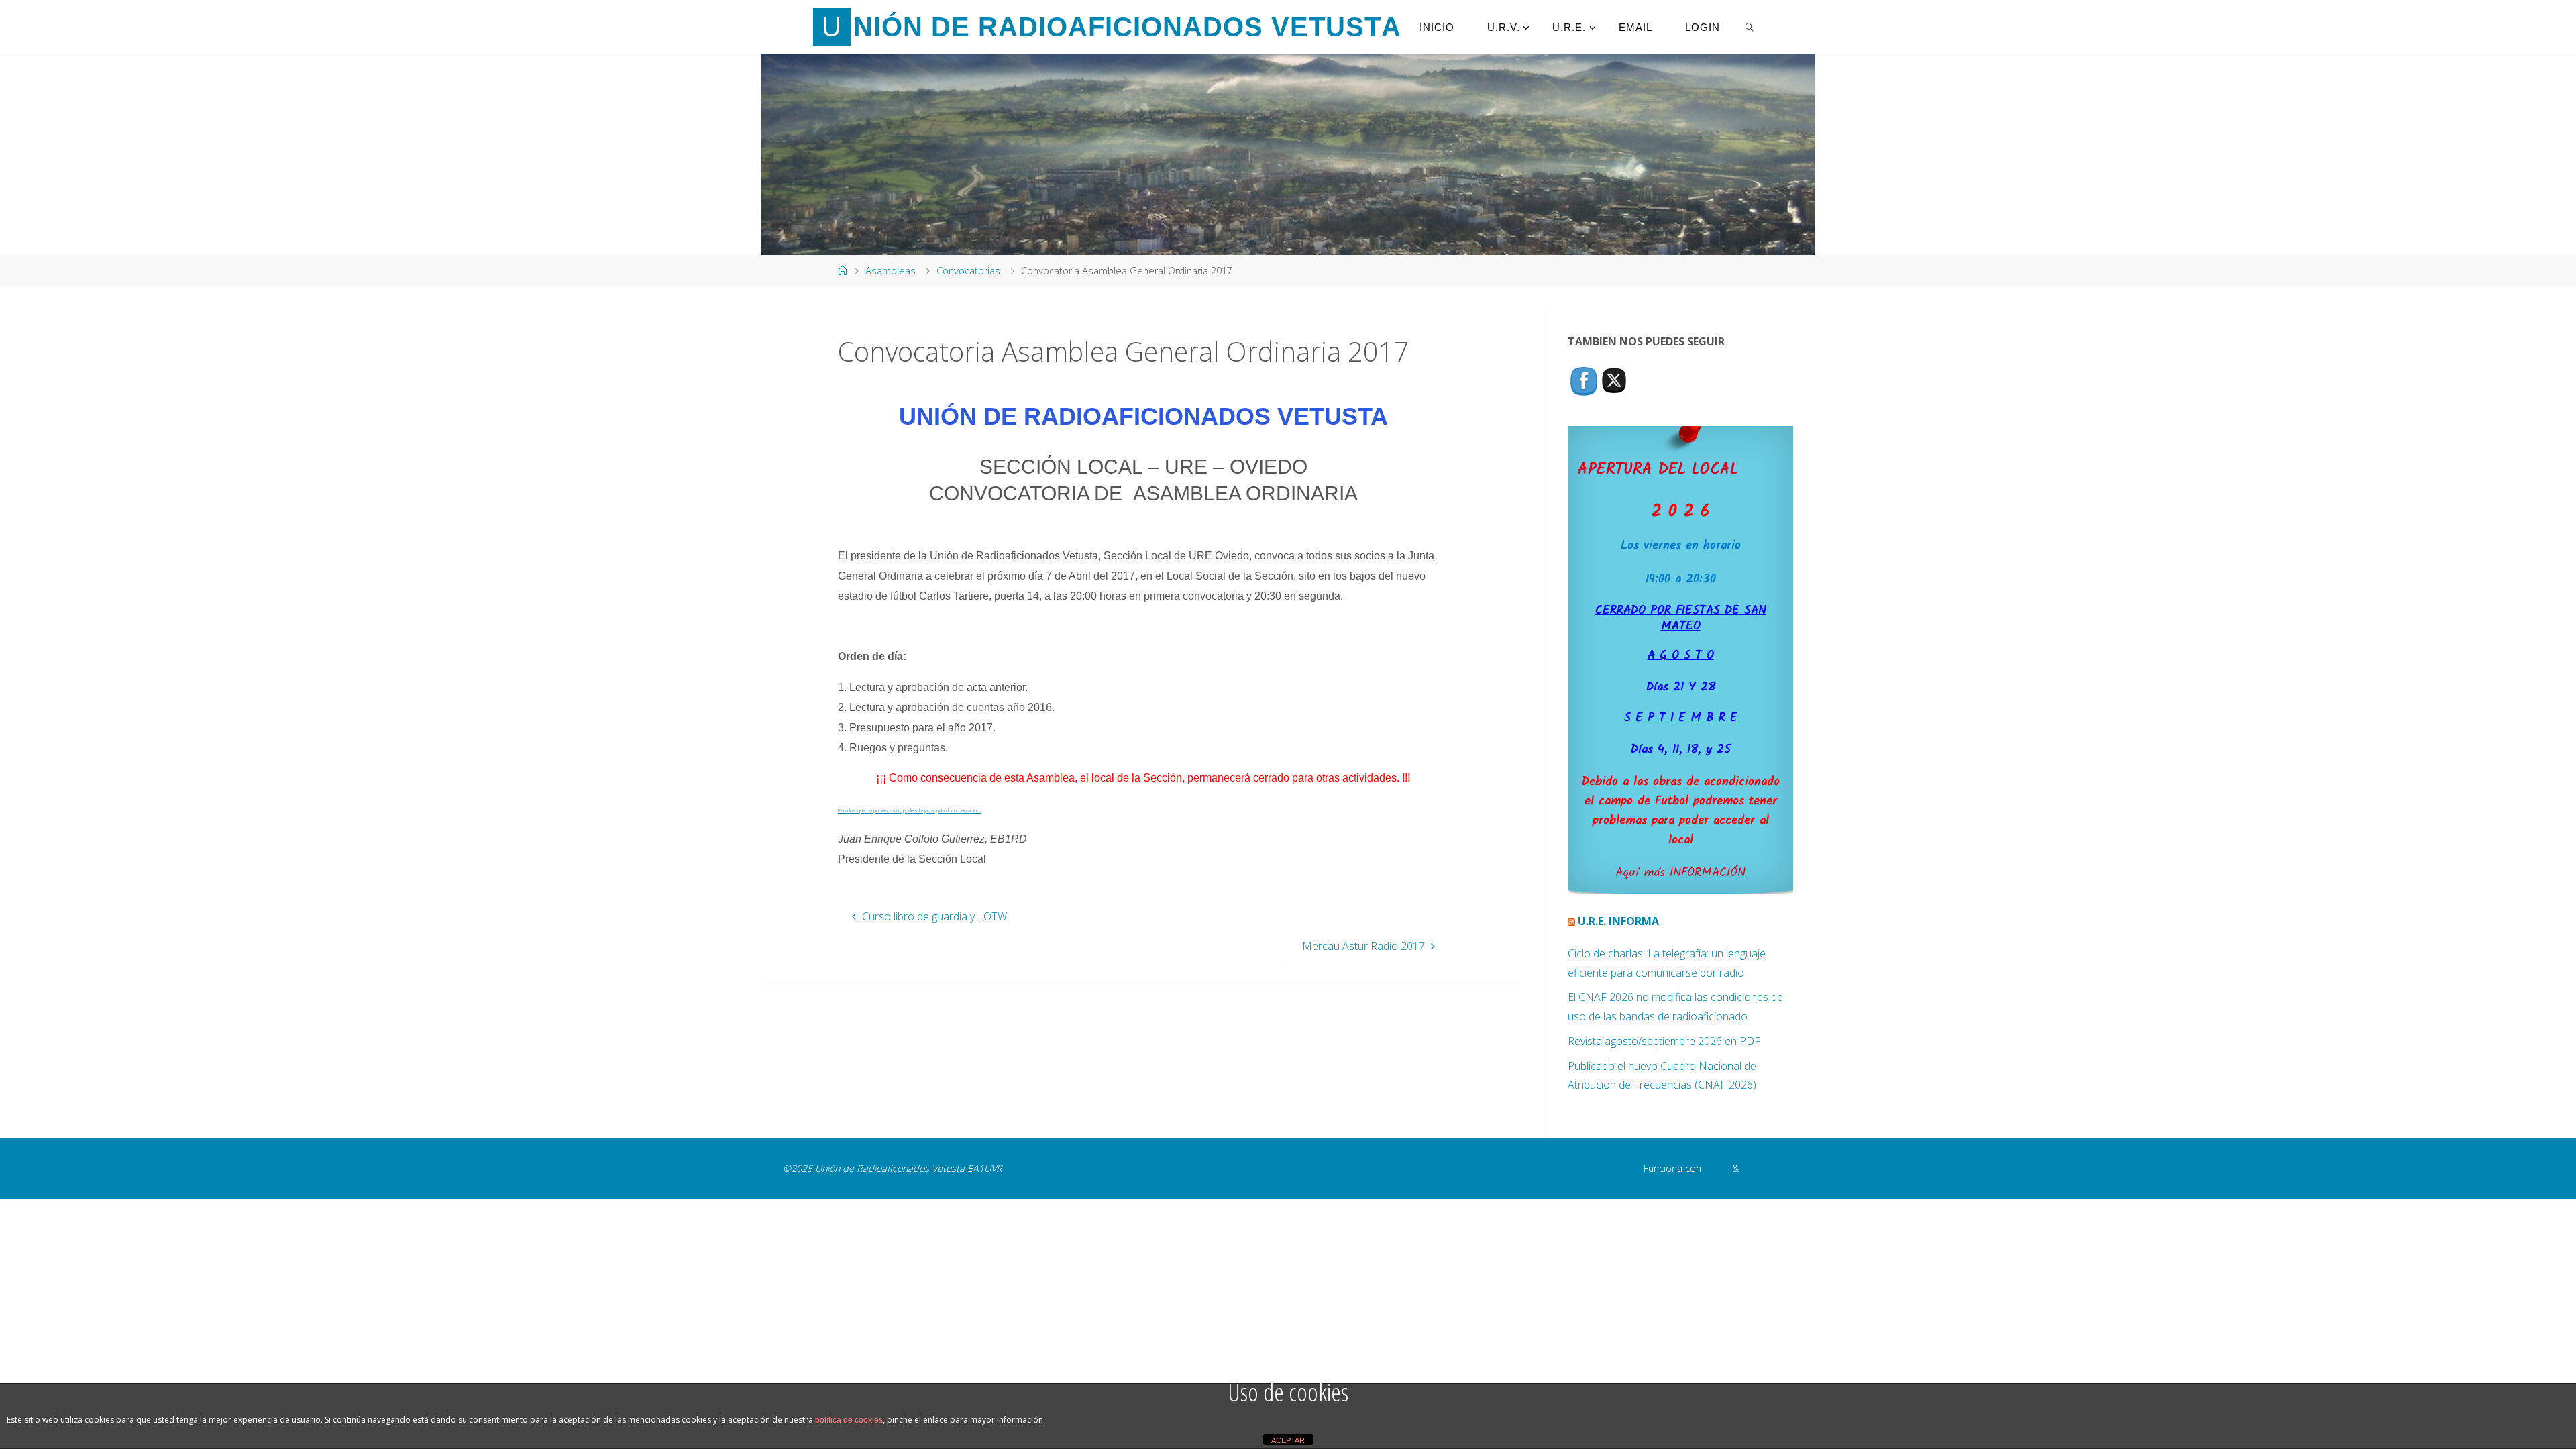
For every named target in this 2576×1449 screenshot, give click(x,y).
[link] (1750, 27)
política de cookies (849, 1420)
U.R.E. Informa (1618, 921)
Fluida (1715, 1168)
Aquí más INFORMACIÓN (1680, 873)
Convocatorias (968, 271)
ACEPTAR (1288, 1440)
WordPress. (1767, 1168)
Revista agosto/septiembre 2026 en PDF (1664, 1041)
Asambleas (891, 271)
